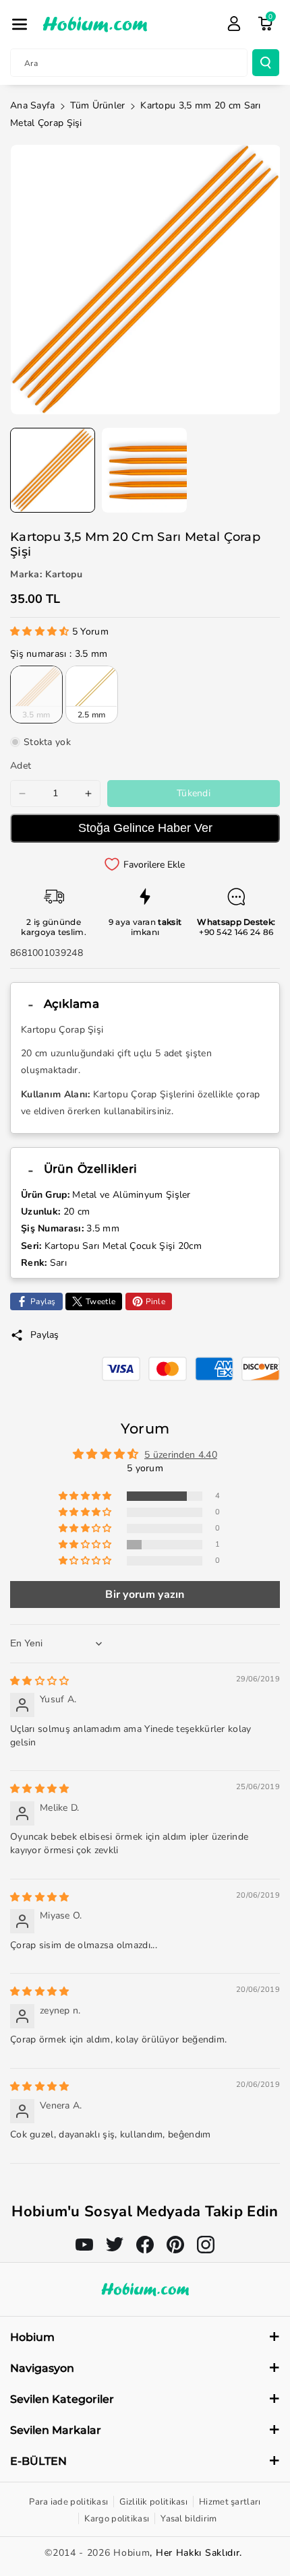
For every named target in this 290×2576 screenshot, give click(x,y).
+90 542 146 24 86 (236, 932)
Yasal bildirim (188, 2519)
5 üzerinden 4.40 (181, 1455)
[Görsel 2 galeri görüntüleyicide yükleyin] (144, 470)
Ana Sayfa (33, 105)
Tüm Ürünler (97, 105)
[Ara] (266, 63)
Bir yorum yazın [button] (145, 1595)
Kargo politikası (117, 2519)
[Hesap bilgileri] (234, 24)
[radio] (36, 695)
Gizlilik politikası (153, 2502)
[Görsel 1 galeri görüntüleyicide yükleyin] (53, 470)
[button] (20, 24)
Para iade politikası (68, 2502)
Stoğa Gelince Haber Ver (145, 828)
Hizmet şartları (230, 2502)
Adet (21, 766)
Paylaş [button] (45, 1335)
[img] (40, 1681)
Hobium (132, 2553)
